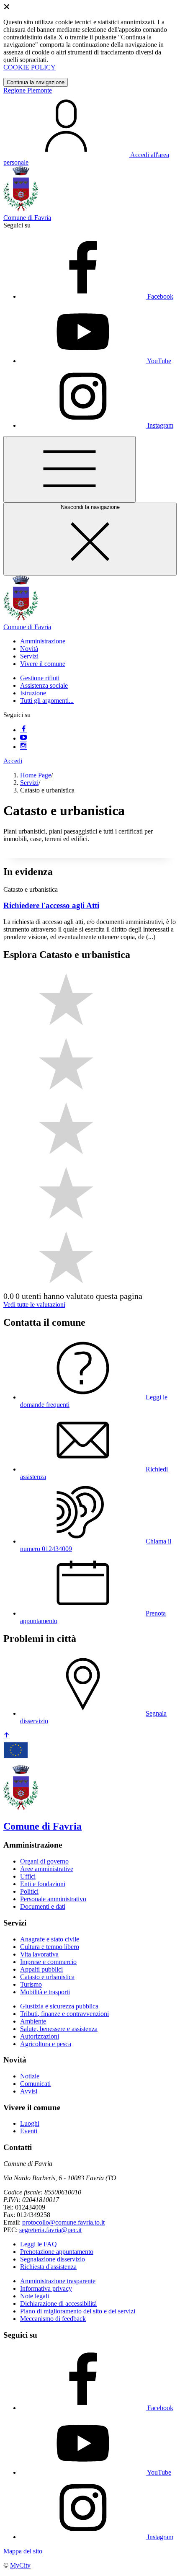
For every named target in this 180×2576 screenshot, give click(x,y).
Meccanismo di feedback (53, 2319)
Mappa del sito (23, 2551)
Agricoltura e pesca (46, 2044)
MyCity (20, 2565)
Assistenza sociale (44, 685)
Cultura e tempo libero (50, 1947)
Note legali (35, 2296)
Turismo (31, 1984)
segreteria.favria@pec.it (50, 2230)
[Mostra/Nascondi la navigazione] (69, 469)
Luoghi (30, 2123)
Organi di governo (44, 1861)
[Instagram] (23, 747)
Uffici (28, 1876)
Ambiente (33, 2021)
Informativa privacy (46, 2288)
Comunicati (35, 2084)
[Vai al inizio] (7, 1736)
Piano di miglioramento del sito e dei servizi (78, 2311)
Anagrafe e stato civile (50, 1939)
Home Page (36, 775)
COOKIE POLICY (30, 67)
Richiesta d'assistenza (48, 2267)
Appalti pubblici (41, 1969)
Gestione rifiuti (40, 678)
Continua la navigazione (36, 82)
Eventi (29, 2131)
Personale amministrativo (53, 1899)
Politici (29, 1891)
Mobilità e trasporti (45, 1992)
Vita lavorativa (39, 1954)
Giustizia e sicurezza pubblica (59, 2006)
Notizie (30, 2076)
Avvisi (29, 2091)
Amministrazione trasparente (58, 2281)
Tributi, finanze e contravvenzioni (64, 2014)
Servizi (29, 783)
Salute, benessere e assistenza (59, 2029)
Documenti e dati (43, 1906)
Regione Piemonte (28, 90)
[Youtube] (23, 738)
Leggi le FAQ (39, 2244)
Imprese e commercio (48, 1962)
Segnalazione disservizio (53, 2259)
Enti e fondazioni (43, 1884)
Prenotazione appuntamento (57, 2252)
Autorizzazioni (40, 2036)
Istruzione (33, 693)
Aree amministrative (47, 1869)
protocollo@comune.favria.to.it (63, 2222)
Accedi (13, 761)
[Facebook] (23, 730)
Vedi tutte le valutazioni (34, 1305)
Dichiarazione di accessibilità (58, 2304)
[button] (43, 641)
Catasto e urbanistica (47, 1977)
